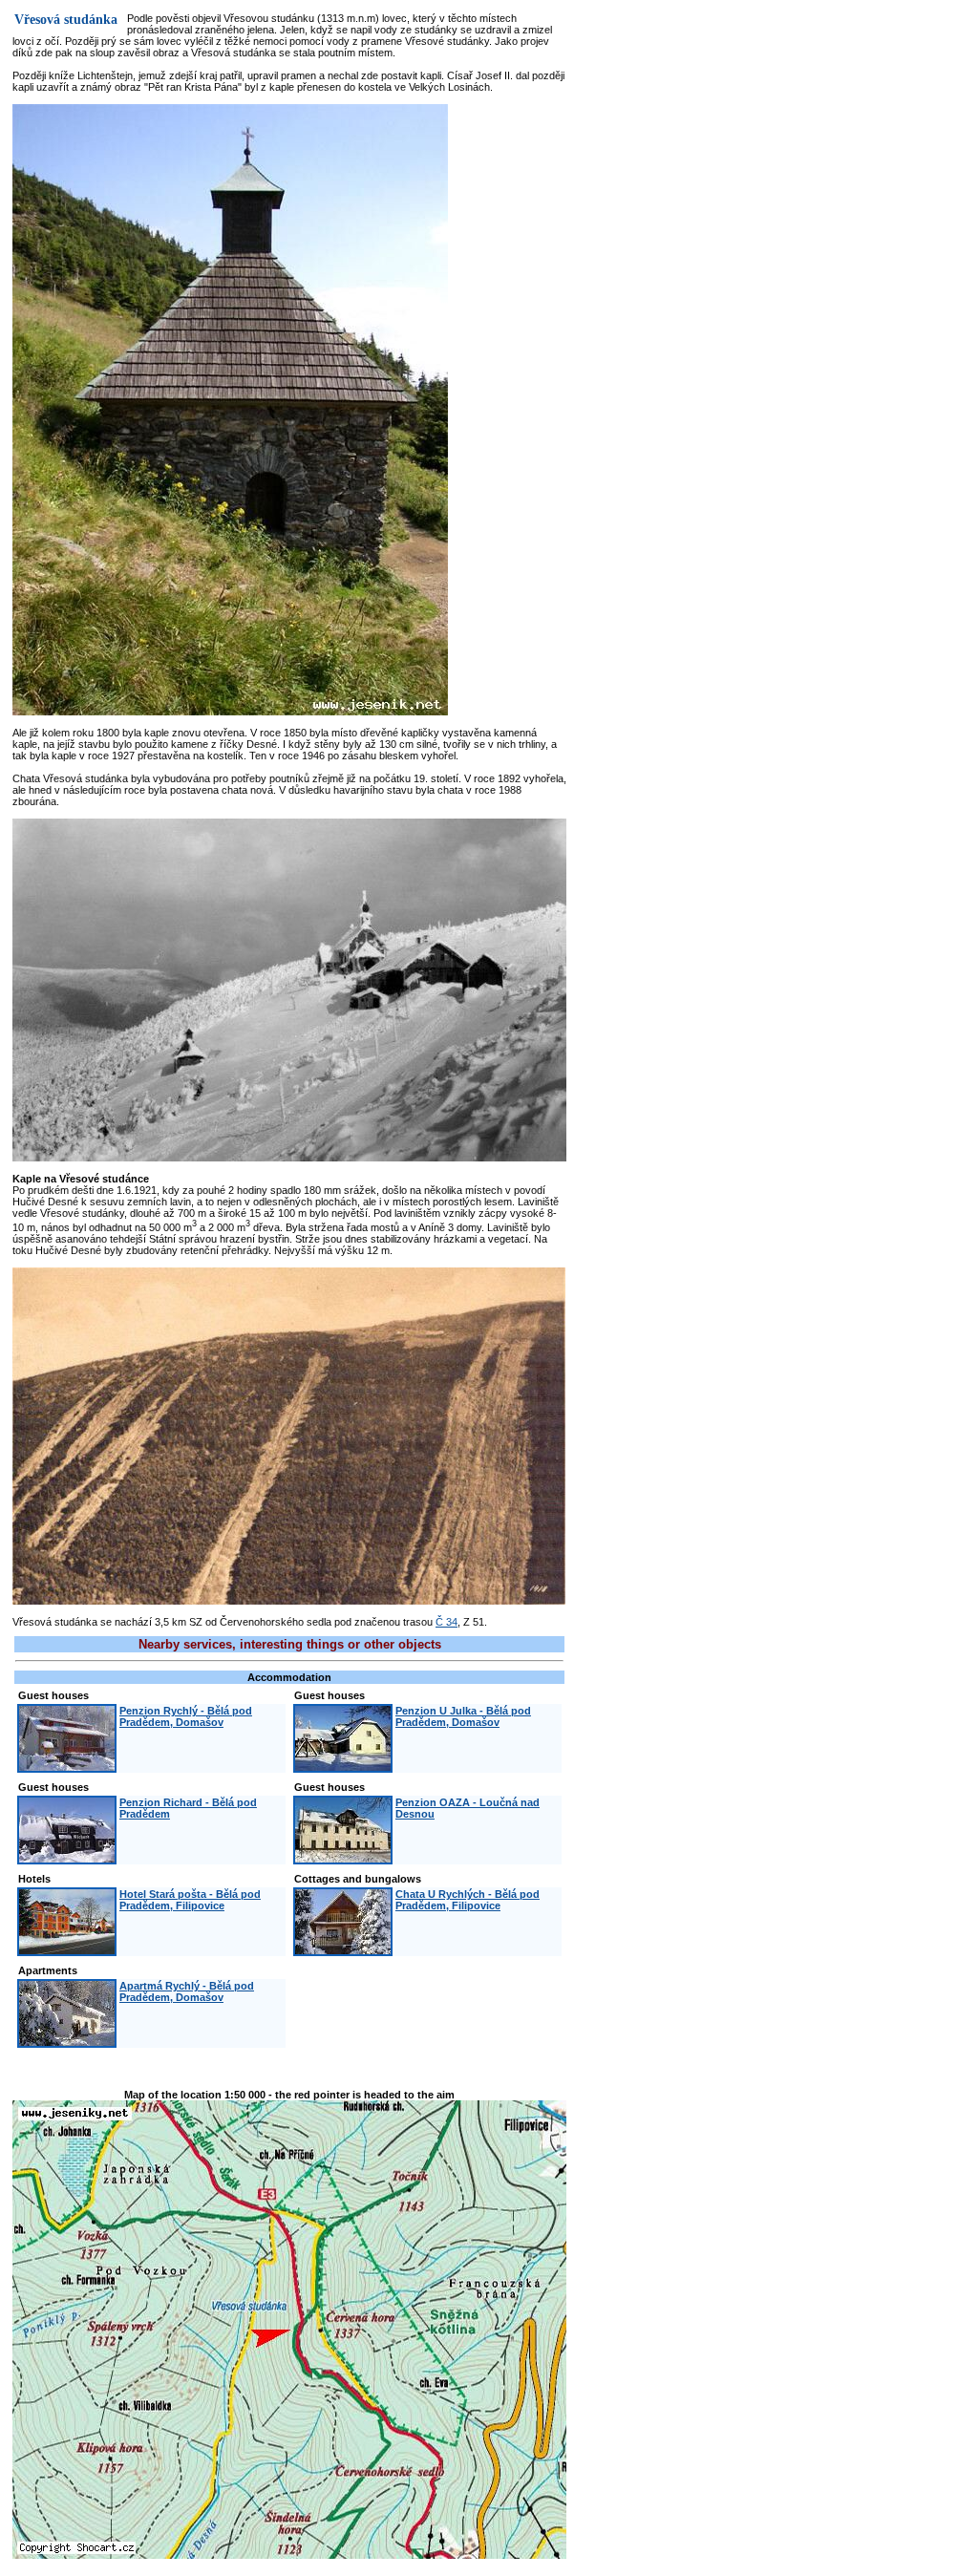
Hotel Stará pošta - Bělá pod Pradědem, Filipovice (190, 1900)
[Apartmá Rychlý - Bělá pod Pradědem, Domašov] (67, 2042)
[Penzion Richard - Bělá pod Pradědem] (67, 1859)
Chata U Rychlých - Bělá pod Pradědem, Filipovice (468, 1900)
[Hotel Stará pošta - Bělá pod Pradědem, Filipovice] (67, 1950)
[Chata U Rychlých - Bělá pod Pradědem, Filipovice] (343, 1950)
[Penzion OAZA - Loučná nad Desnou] (343, 1859)
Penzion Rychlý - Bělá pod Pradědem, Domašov (186, 1716)
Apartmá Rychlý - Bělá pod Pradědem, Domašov (187, 1991)
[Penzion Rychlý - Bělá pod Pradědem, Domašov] (67, 1767)
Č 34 (446, 1622)
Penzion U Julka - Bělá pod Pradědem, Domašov (463, 1716)
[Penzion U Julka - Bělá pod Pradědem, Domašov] (343, 1767)
